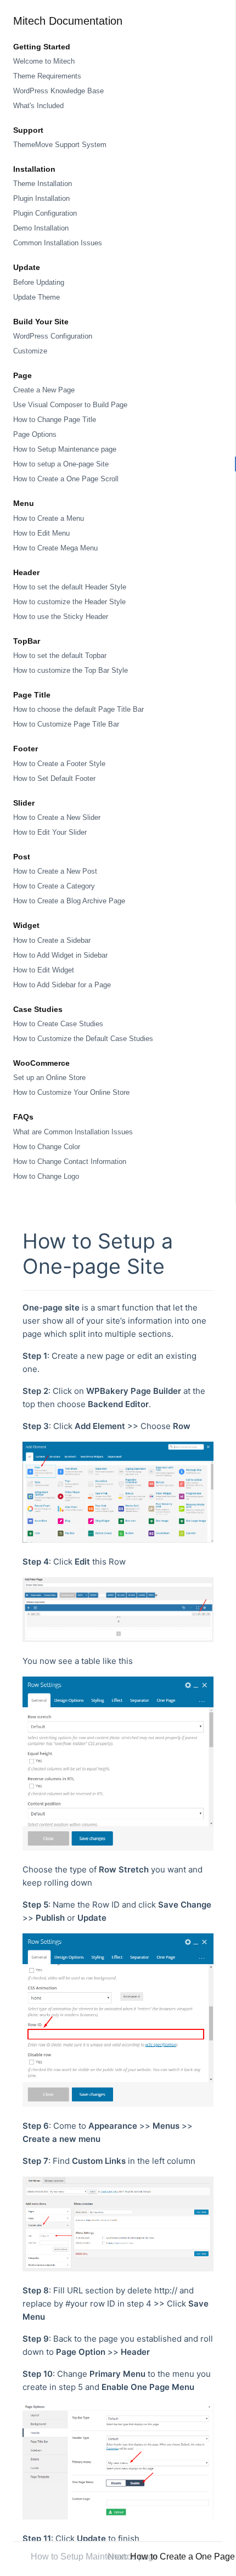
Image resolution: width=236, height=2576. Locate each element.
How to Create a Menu (49, 518)
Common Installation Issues (58, 243)
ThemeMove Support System (60, 145)
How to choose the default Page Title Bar (78, 709)
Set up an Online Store (49, 1078)
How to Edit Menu (41, 533)
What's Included (38, 106)
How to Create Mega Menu (55, 548)
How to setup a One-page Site (61, 464)
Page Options (35, 434)
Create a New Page (44, 390)
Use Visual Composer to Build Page (70, 405)
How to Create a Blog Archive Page (69, 901)
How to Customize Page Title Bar (66, 724)
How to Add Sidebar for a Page (62, 985)
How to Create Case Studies (58, 1024)
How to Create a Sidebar (52, 940)
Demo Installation (41, 228)
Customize (30, 351)
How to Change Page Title (55, 420)
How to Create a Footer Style (59, 764)
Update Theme (36, 297)
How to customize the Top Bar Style (71, 670)
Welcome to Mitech (44, 61)
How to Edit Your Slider (50, 832)
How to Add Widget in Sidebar (60, 955)
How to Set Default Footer (54, 778)
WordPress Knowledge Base (58, 91)
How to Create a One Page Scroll (66, 479)
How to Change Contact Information (70, 1162)
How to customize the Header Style (69, 602)
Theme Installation (43, 184)
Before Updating (39, 282)
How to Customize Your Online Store (71, 1092)
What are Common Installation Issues (73, 1132)
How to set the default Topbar (60, 656)
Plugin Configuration (45, 213)
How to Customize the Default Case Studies (83, 1039)
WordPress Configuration (53, 336)
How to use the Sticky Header (61, 617)
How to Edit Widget (44, 970)
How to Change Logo (46, 1176)
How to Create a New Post (55, 871)
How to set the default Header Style (70, 587)
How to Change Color (47, 1147)
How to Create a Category (54, 886)
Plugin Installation (41, 198)
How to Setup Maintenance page (65, 449)
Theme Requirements (47, 76)
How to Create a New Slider (57, 817)
